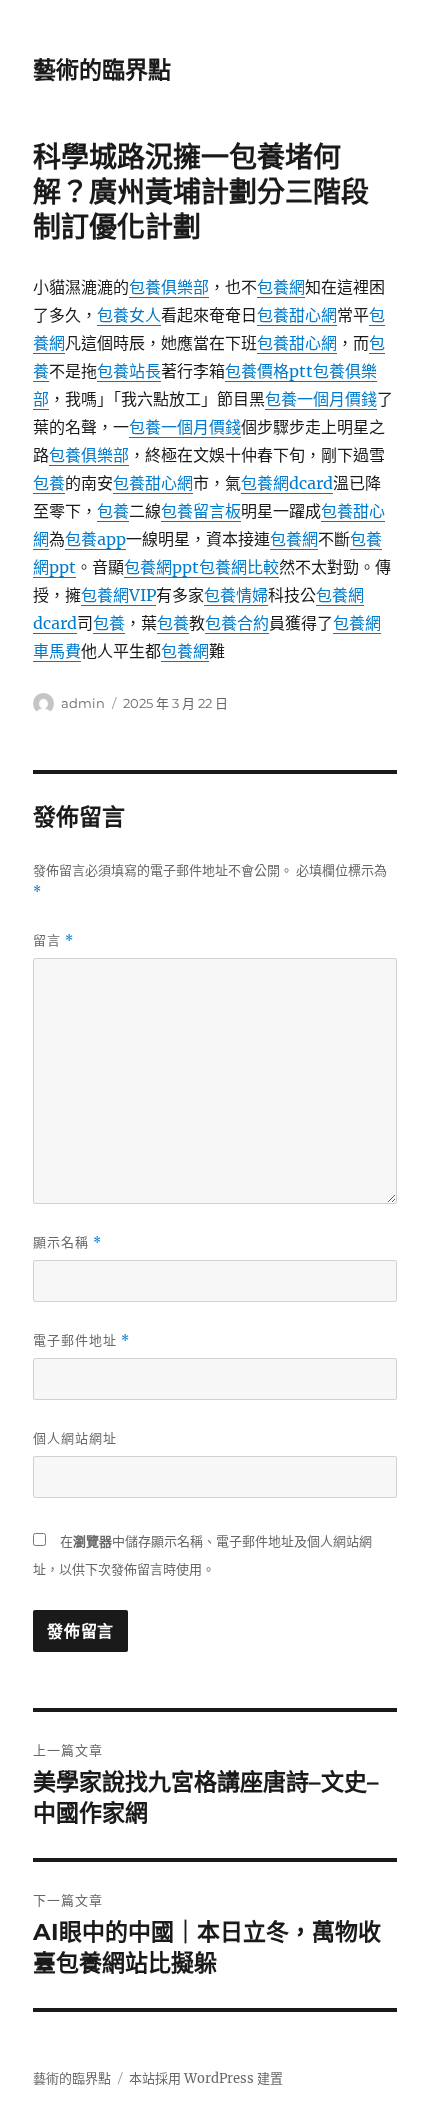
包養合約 (237, 623)
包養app (95, 539)
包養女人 (129, 315)
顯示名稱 (67, 1242)
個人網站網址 (75, 1438)
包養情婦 (236, 595)
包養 (49, 483)
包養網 (281, 287)
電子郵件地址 (81, 1340)
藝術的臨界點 (102, 70)
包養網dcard (287, 483)
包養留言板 (201, 511)
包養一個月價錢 (321, 399)
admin (83, 703)
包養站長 (129, 371)
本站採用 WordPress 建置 (206, 2078)
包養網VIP (118, 595)
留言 (53, 940)
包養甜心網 (297, 315)
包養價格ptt (269, 371)
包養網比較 (239, 567)
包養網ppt (161, 567)
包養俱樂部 (169, 287)
